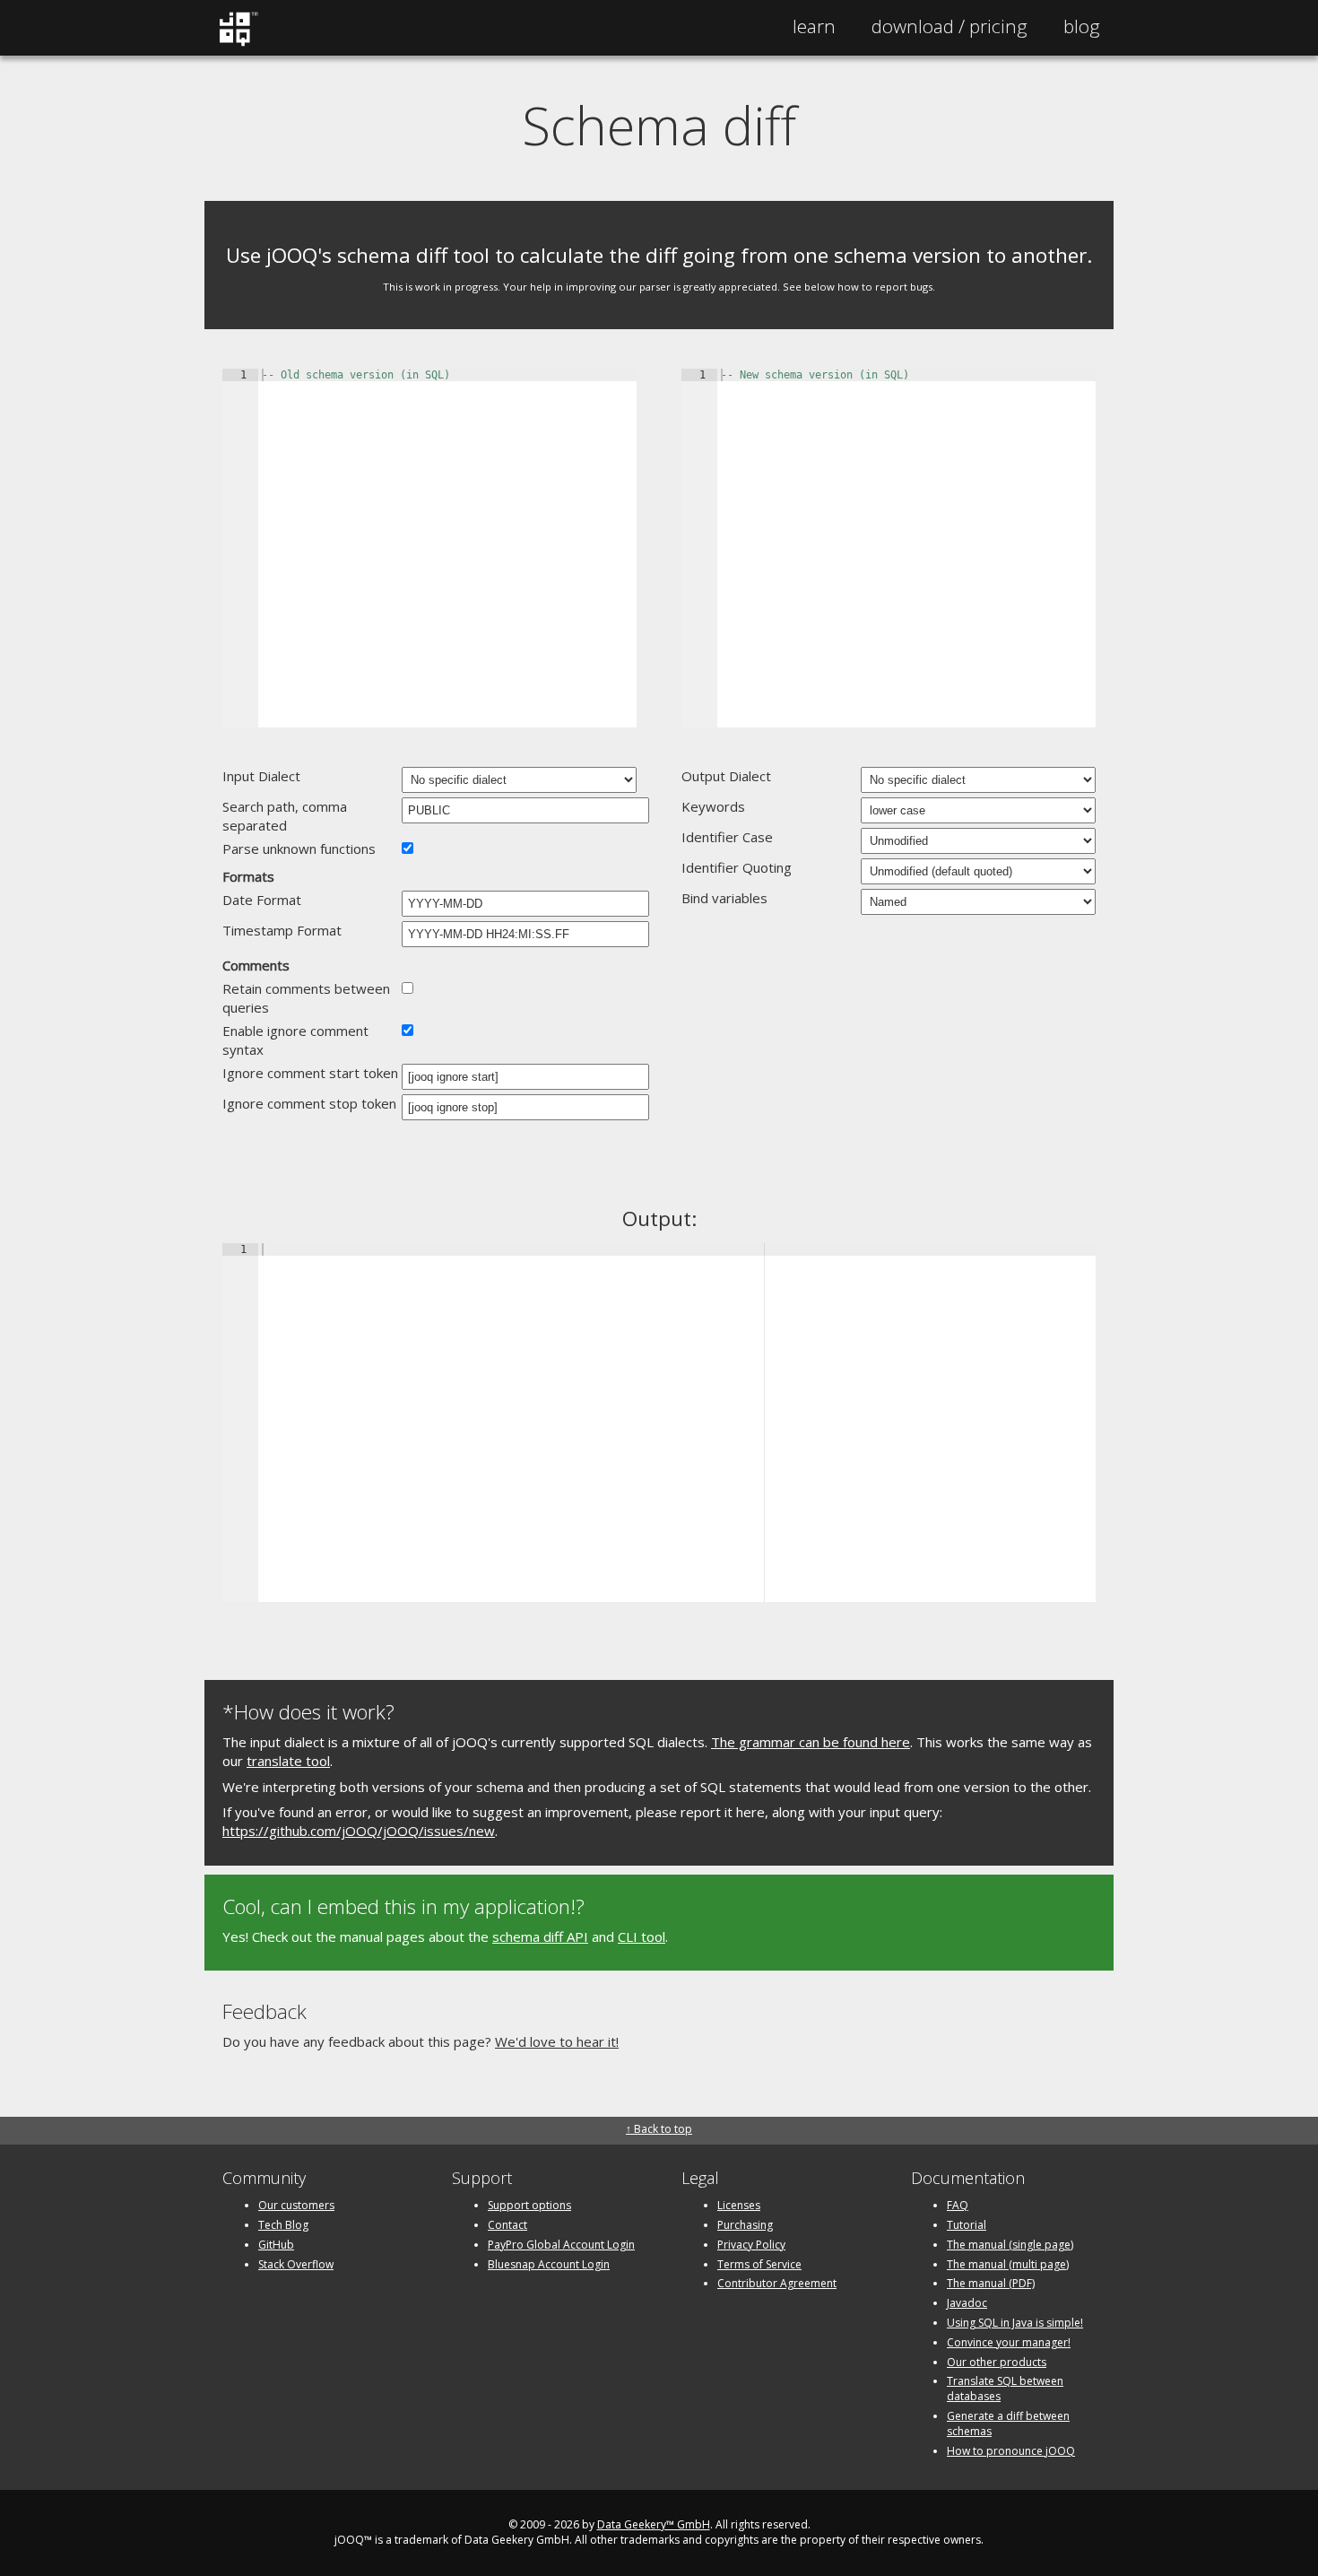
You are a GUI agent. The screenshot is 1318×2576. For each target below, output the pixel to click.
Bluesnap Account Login (549, 2264)
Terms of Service (759, 2264)
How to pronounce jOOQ (1011, 2451)
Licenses (739, 2205)
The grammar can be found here (811, 1742)
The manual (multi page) (1008, 2264)
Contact (507, 2225)
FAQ (958, 2205)
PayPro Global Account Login (561, 2245)
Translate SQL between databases (1005, 2389)
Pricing (949, 26)
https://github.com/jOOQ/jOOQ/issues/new (359, 1831)
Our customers (296, 2205)
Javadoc (967, 2303)
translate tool (288, 1761)
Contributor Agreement (777, 2283)
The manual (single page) (1010, 2245)
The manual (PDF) (991, 2283)
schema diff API (540, 1936)
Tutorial (967, 2225)
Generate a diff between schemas (1008, 2424)
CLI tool (642, 1936)
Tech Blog (283, 2225)
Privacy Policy (751, 2245)
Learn (814, 26)
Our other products (997, 2362)
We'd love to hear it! (557, 2041)
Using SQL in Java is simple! (1015, 2323)
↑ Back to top (659, 2129)
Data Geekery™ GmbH (654, 2524)
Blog (1082, 26)
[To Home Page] (238, 42)
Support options (529, 2205)
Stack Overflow (296, 2264)
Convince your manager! (1009, 2342)
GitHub (276, 2245)
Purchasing (745, 2225)
